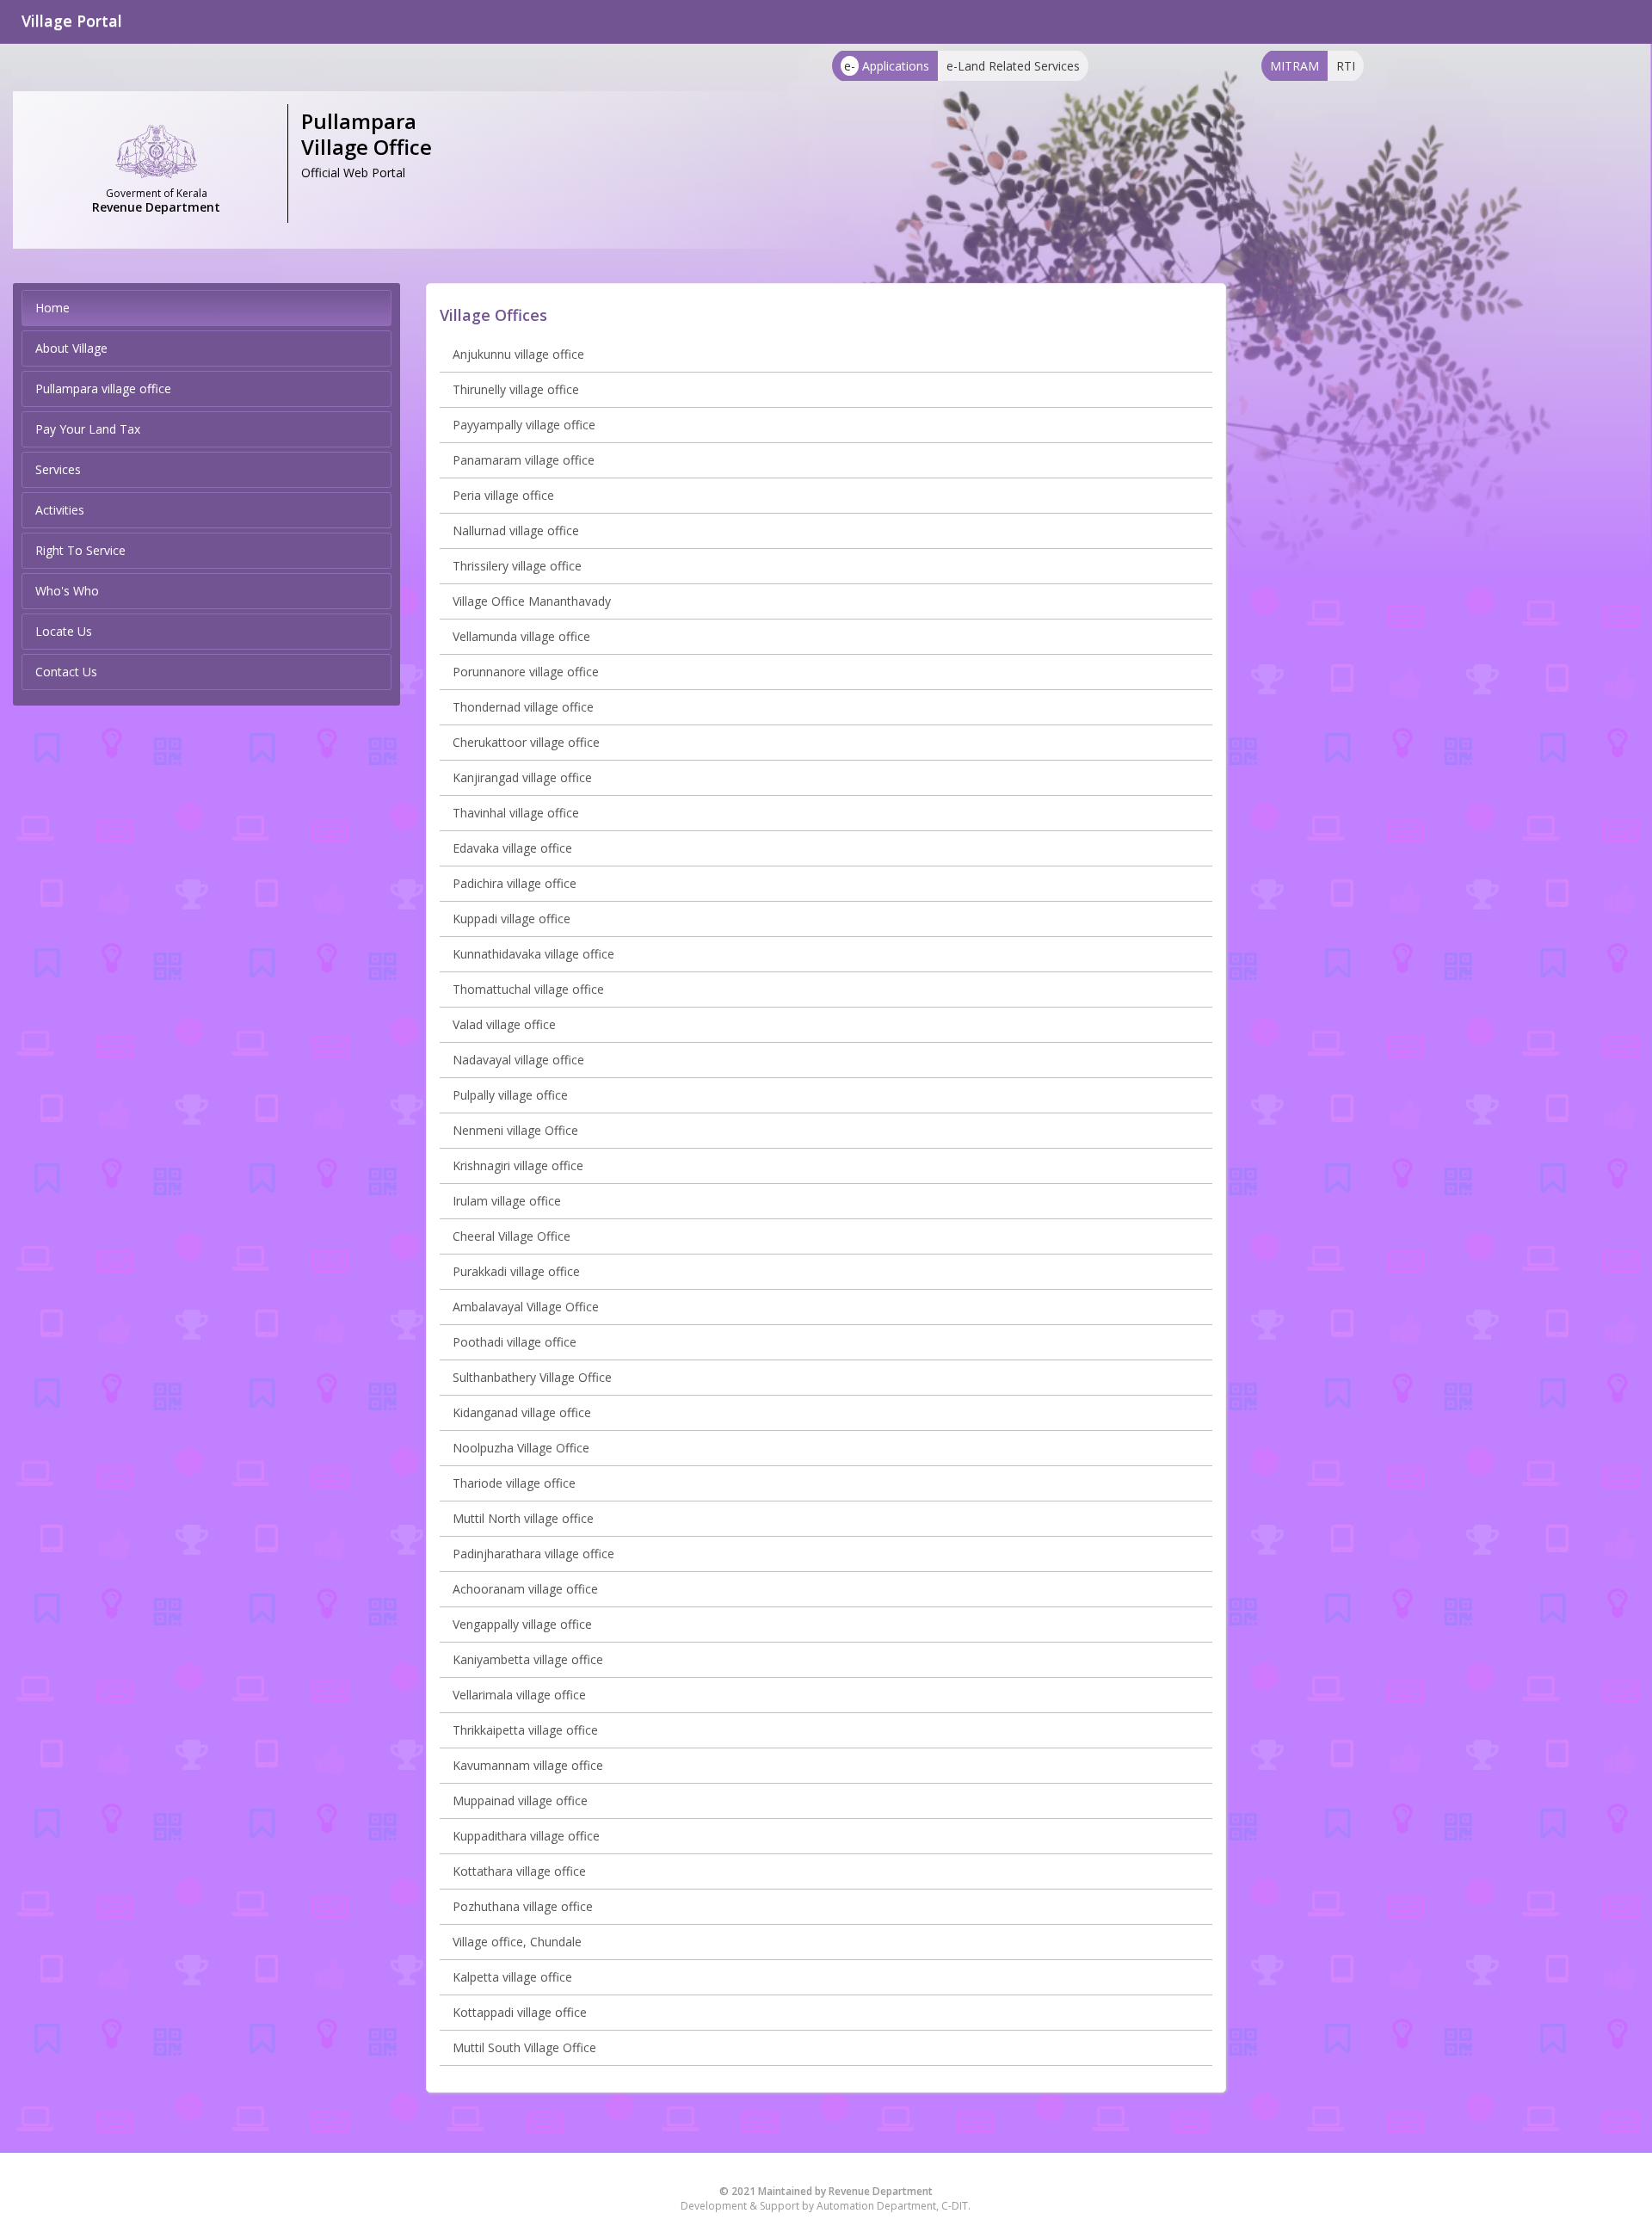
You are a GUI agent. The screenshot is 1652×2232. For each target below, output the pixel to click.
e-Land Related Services (1013, 66)
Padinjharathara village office (533, 1554)
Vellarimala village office (519, 1695)
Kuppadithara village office (526, 1836)
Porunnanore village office (526, 672)
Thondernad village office (523, 707)
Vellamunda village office (521, 636)
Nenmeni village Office (515, 1130)
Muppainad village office (520, 1800)
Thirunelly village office (516, 389)
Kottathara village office (519, 1871)
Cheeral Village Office (512, 1236)
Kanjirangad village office (522, 777)
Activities (60, 510)
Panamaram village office (524, 460)
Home (52, 308)
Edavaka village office (512, 848)
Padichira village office (515, 883)
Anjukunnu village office (518, 354)
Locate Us (64, 631)
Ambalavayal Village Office (526, 1307)
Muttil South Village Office (524, 2047)
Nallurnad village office (516, 530)
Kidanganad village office (522, 1412)
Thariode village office (514, 1483)
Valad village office (504, 1024)
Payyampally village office (524, 425)
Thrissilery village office (517, 566)
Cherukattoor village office (526, 742)
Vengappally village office (522, 1624)
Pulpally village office (510, 1095)
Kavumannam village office (528, 1765)
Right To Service (80, 550)
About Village (71, 348)
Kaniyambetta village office (528, 1659)
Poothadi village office (515, 1342)
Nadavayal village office (518, 1060)
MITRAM (1294, 66)
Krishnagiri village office (518, 1165)
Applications (887, 66)
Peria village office (503, 495)
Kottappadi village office (520, 2012)
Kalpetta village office (512, 1977)
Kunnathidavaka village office (533, 954)
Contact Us (66, 672)
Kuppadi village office (512, 919)
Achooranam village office (525, 1589)
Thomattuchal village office (528, 989)
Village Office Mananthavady (532, 601)
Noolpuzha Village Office (521, 1448)
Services (58, 469)
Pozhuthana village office (523, 1906)
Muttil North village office (523, 1518)
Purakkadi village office (516, 1271)
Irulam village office (507, 1201)
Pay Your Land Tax (88, 429)
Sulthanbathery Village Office (532, 1377)
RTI (1346, 66)
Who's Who (67, 591)
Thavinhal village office (516, 813)
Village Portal (72, 21)
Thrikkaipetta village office (525, 1730)
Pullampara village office (103, 388)
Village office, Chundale (517, 1942)
